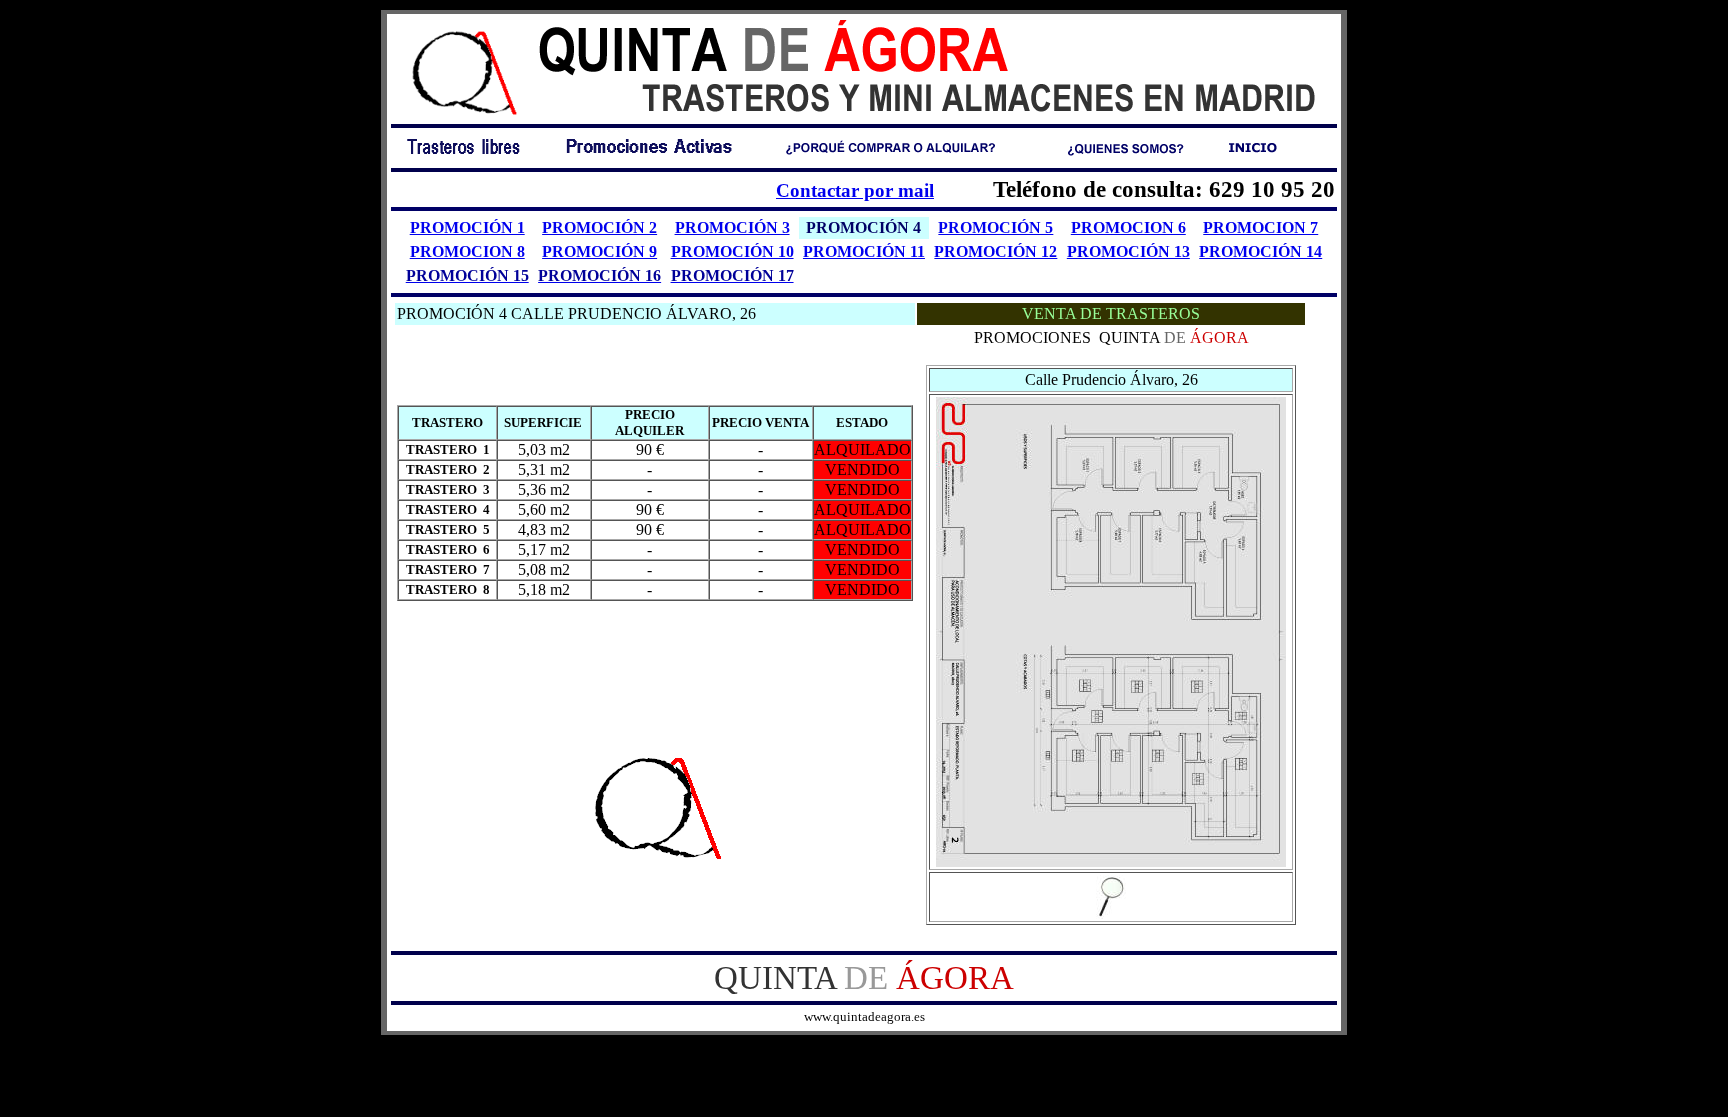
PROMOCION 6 (1128, 227)
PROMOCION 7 (1260, 227)
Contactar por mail (855, 190)
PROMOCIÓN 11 (864, 251)
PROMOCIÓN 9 (599, 251)
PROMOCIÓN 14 (1260, 251)
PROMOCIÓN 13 (1128, 251)
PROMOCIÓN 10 (732, 251)
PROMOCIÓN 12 (995, 251)
